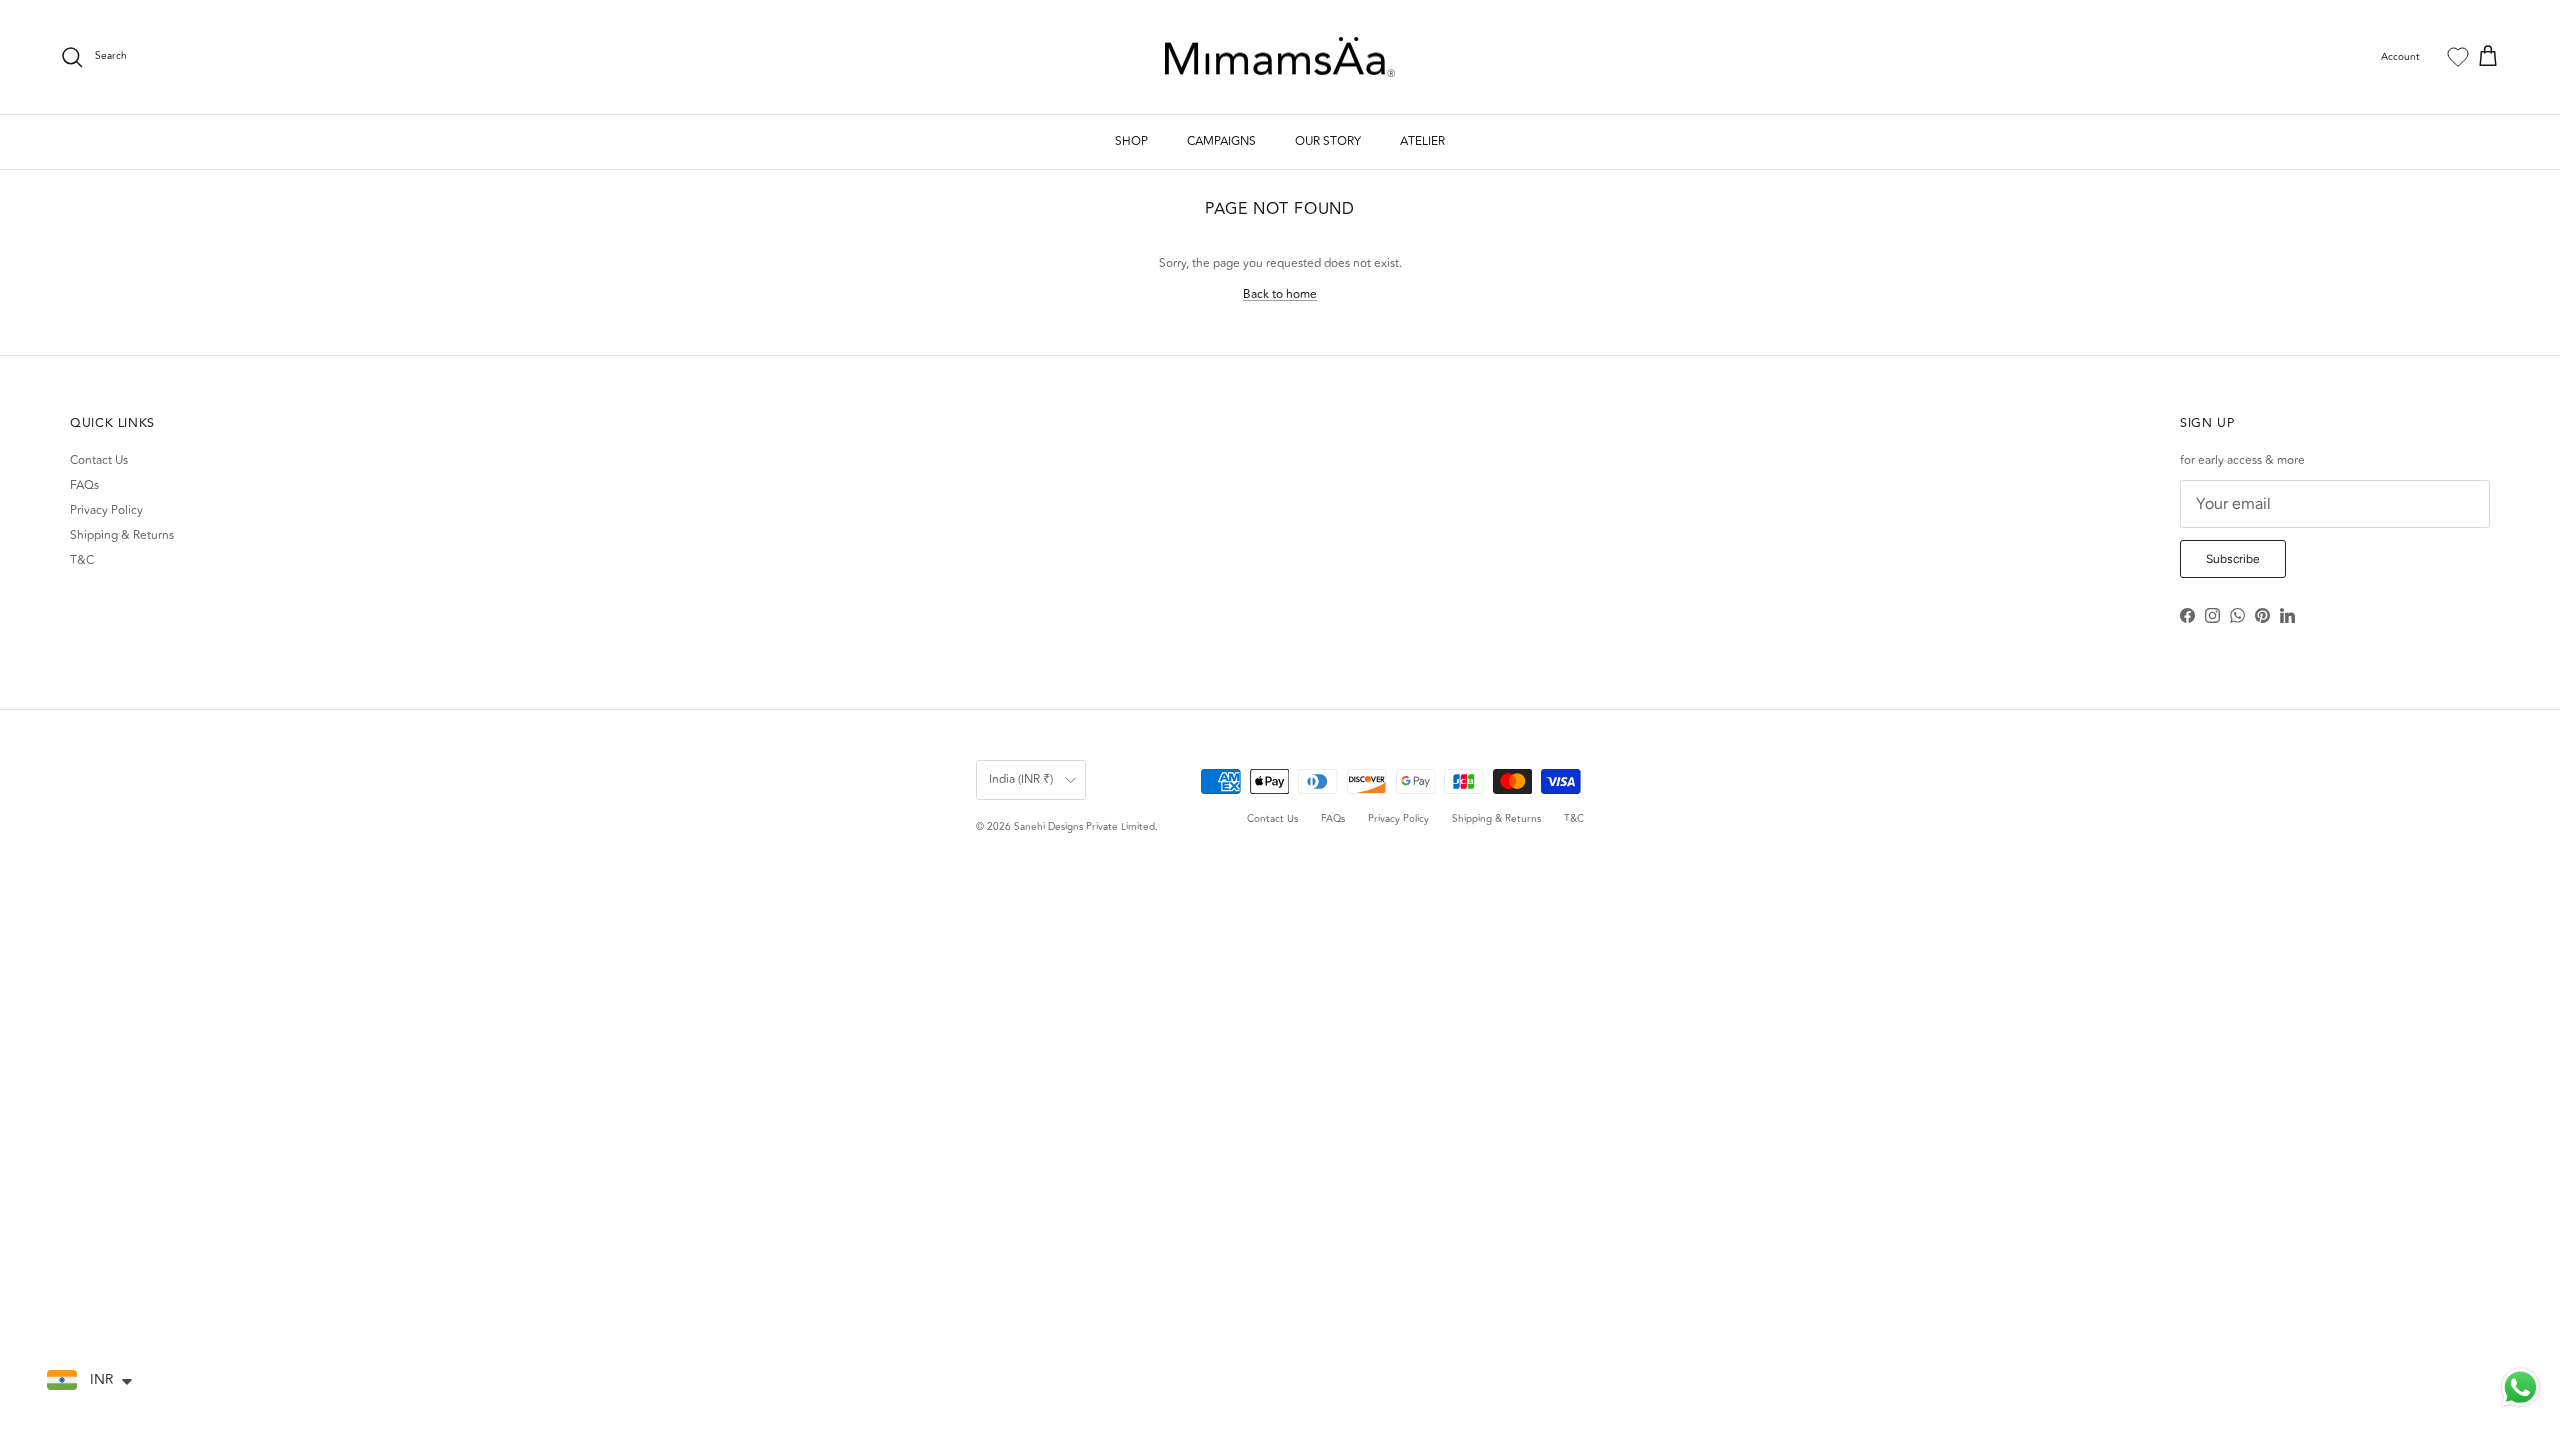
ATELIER (1422, 141)
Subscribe (2233, 559)
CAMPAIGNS (1221, 141)
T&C (82, 560)
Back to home (1280, 294)
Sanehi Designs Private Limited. (1086, 827)
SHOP (1131, 141)
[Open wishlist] (2458, 57)
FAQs (84, 485)
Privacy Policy (106, 510)
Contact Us (99, 460)
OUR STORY (1328, 141)
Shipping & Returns (122, 535)
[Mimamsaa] (1280, 57)
